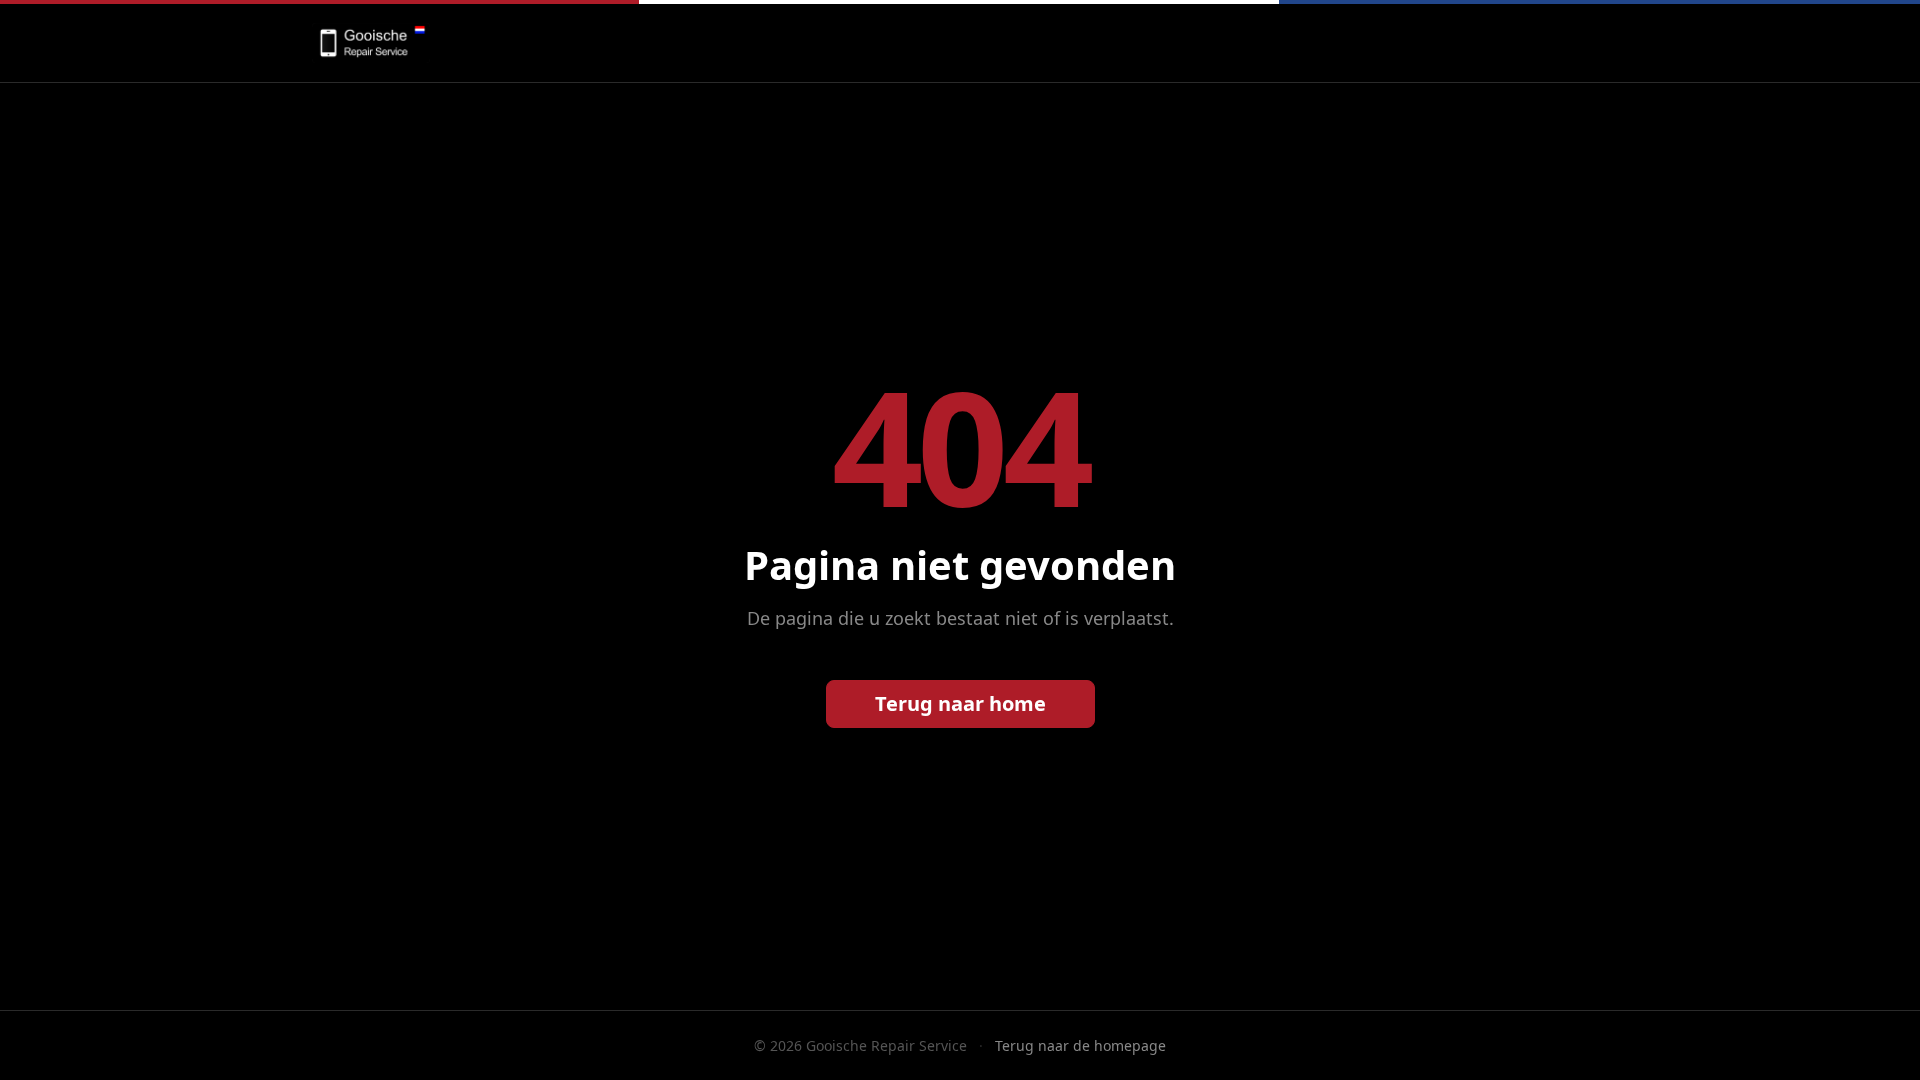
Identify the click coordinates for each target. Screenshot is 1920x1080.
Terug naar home (960, 703)
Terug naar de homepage (1080, 1045)
